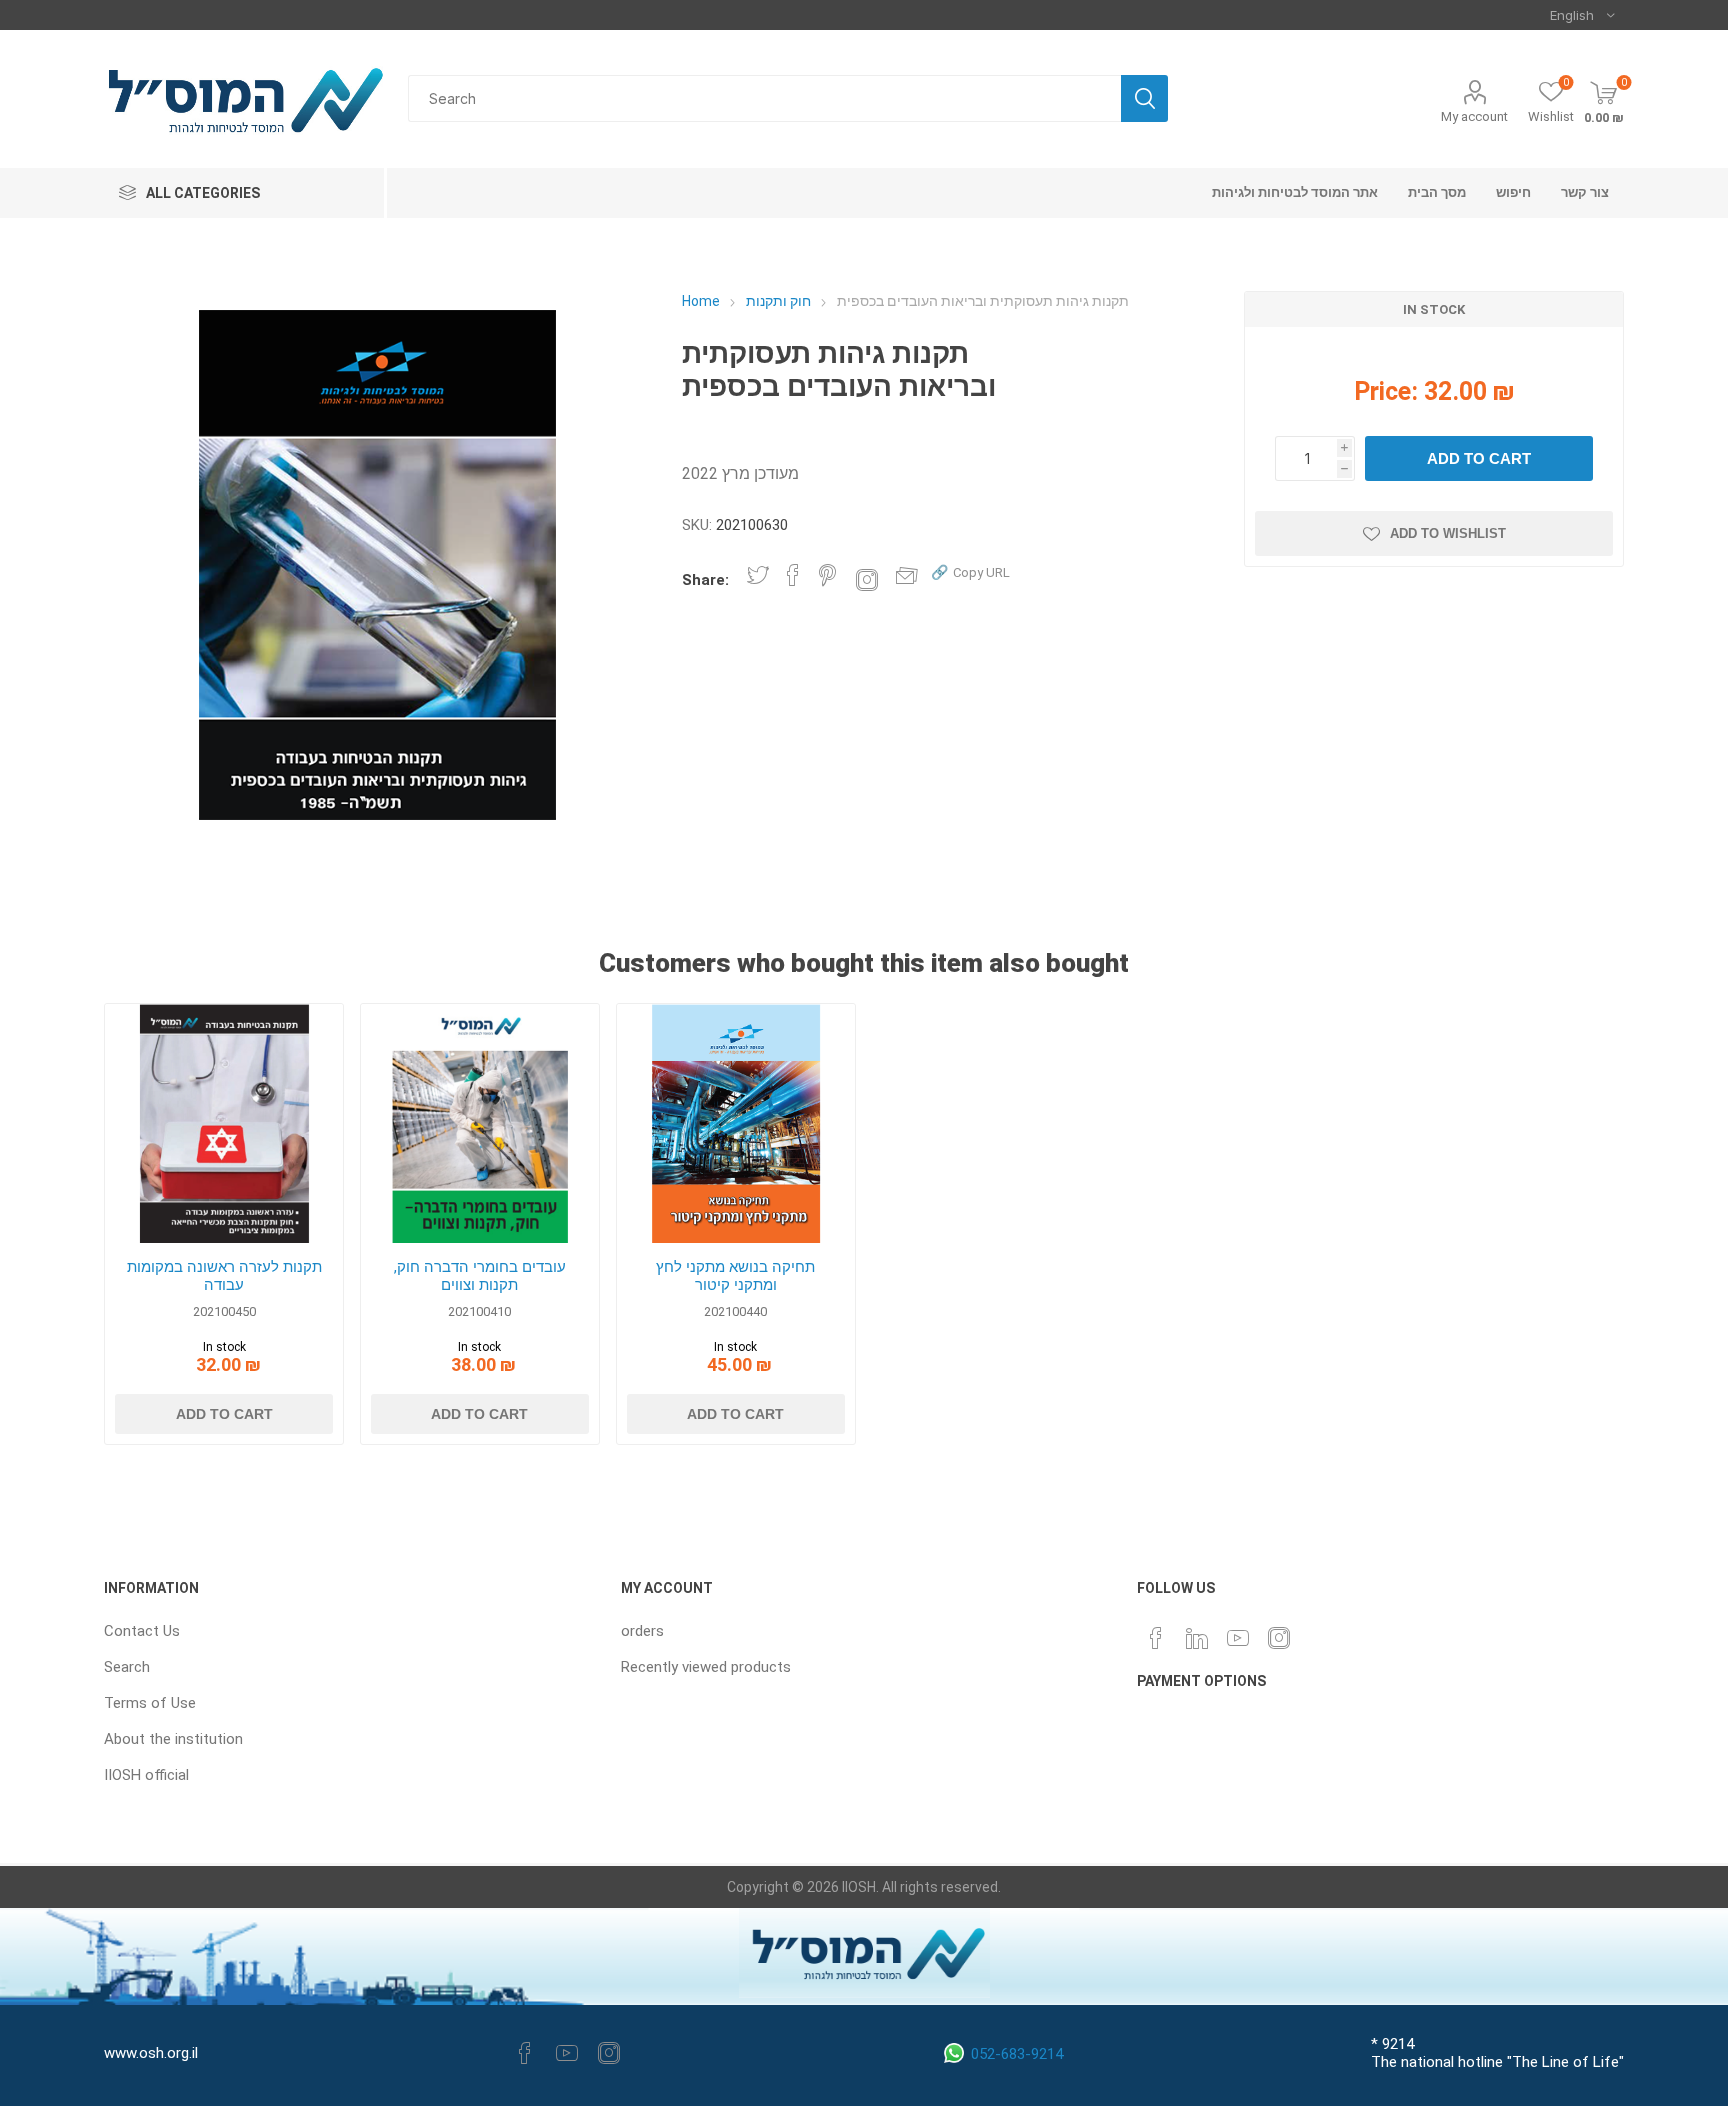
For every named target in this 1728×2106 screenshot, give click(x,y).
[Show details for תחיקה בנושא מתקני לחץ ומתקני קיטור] (736, 1123)
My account (1474, 116)
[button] (970, 571)
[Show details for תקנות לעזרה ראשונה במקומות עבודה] (224, 1123)
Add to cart (1479, 458)
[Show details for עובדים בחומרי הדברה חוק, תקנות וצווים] (480, 1123)
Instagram (1279, 1638)
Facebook (525, 2053)
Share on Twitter (758, 575)
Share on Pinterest (827, 575)
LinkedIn (1197, 1638)
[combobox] (764, 98)
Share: (705, 580)
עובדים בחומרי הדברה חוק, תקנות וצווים (480, 1276)
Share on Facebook (793, 575)
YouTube (1238, 1638)
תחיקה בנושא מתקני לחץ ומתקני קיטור (735, 1276)
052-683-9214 (1017, 2054)
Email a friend (907, 575)
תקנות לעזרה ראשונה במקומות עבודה (224, 1276)
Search (1144, 98)
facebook (1156, 1638)
